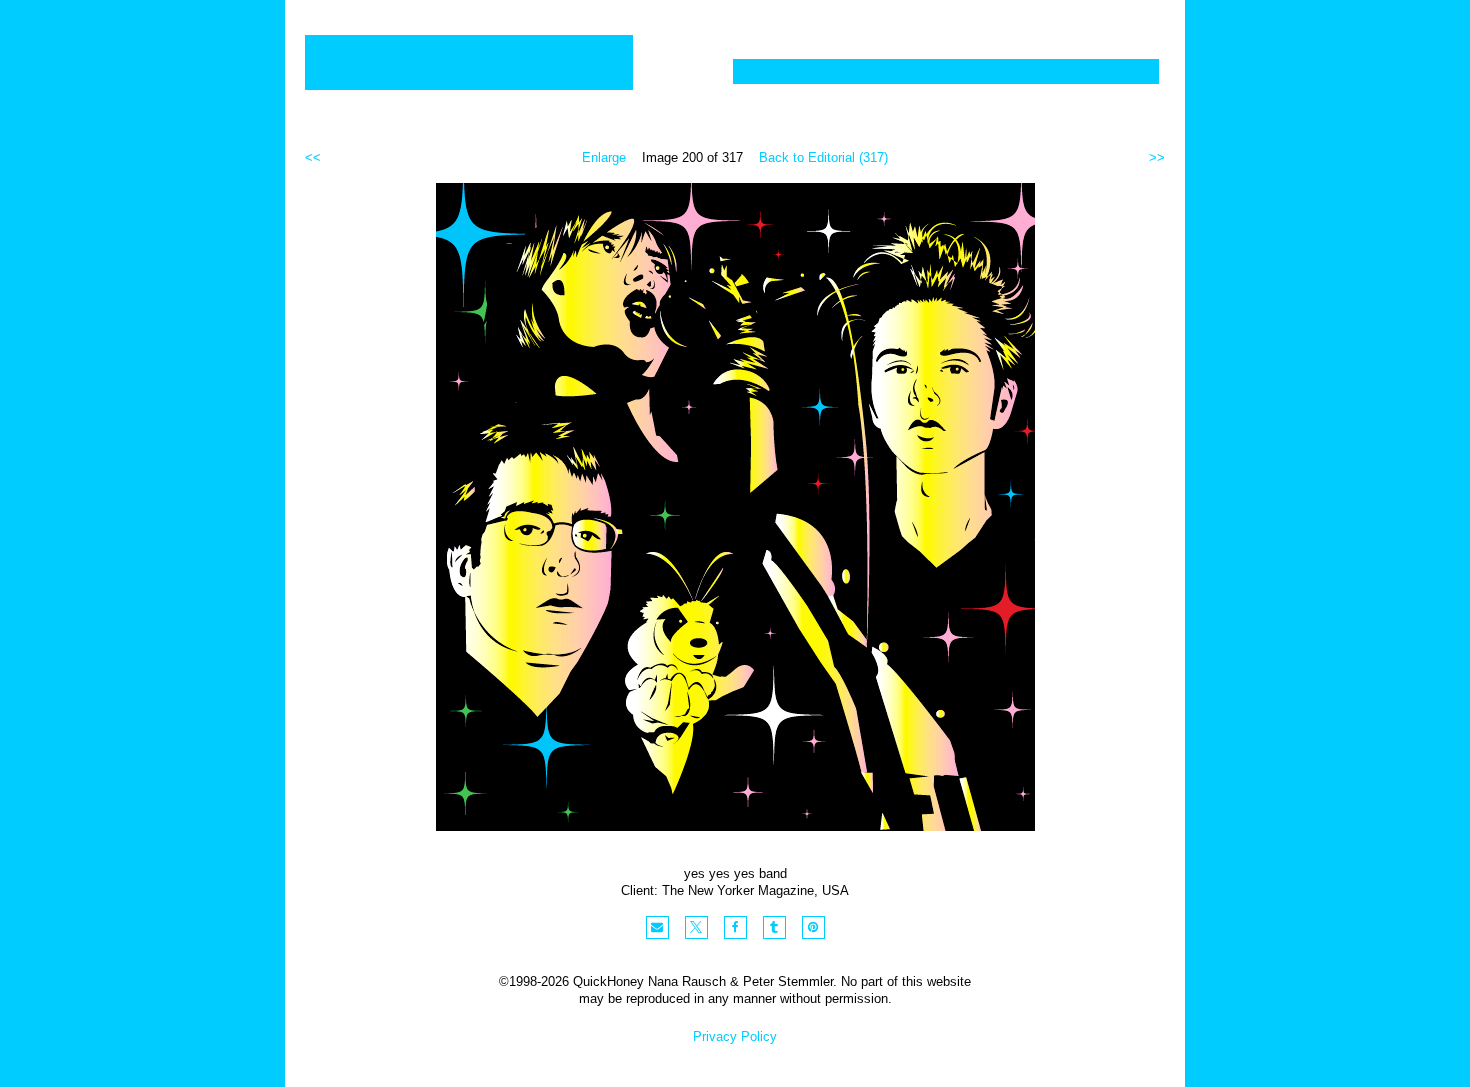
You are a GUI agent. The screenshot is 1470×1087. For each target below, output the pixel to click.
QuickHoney (469, 62)
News (1007, 71)
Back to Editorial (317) (823, 157)
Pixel (773, 71)
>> (1157, 157)
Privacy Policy (735, 1036)
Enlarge (604, 157)
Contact (1104, 71)
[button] (657, 927)
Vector (858, 71)
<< (313, 157)
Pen (935, 71)
